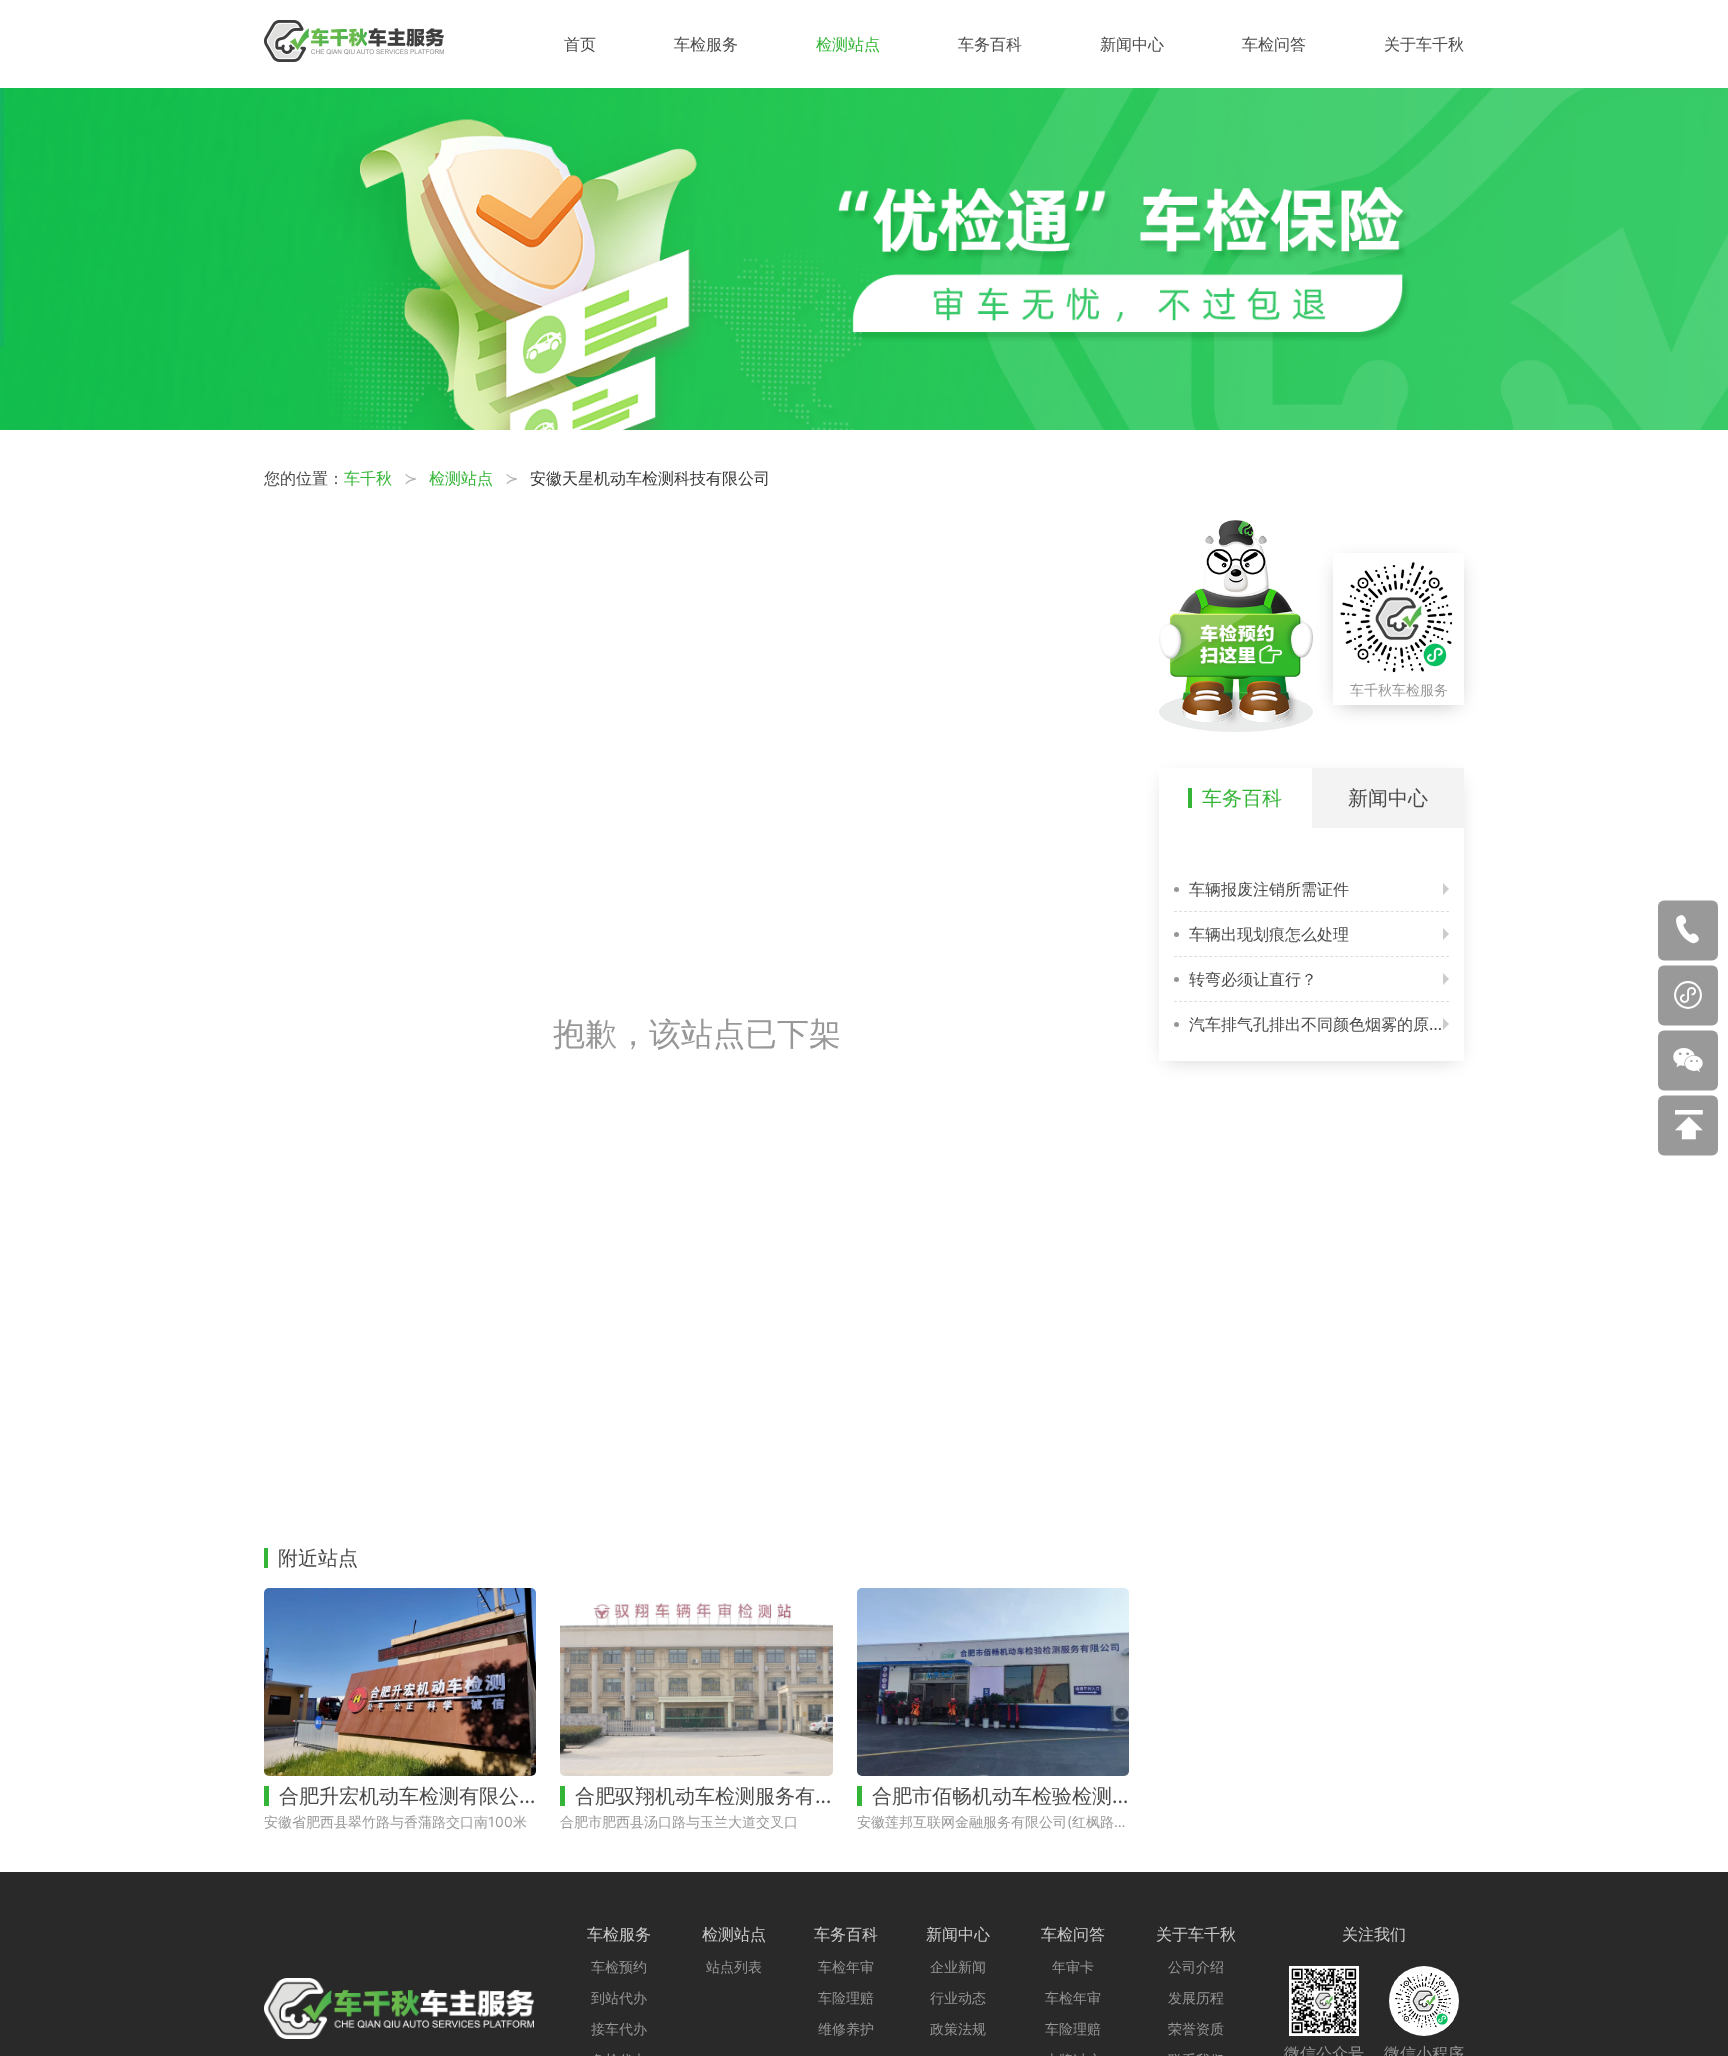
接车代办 (619, 2028)
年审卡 (1073, 1966)
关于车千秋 (1424, 44)
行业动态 (958, 1997)
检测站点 (848, 44)
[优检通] (864, 424)
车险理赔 (846, 1997)
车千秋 (368, 478)
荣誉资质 (1196, 2028)
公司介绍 (1196, 1966)
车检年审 (846, 1966)
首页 (580, 44)
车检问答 (1274, 44)
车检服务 (706, 44)
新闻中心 (1132, 44)
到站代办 (619, 1997)
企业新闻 (958, 1966)
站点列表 (734, 1966)
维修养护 (846, 2028)
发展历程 (1196, 1997)
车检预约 (619, 1966)
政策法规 (958, 2028)
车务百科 (990, 44)
